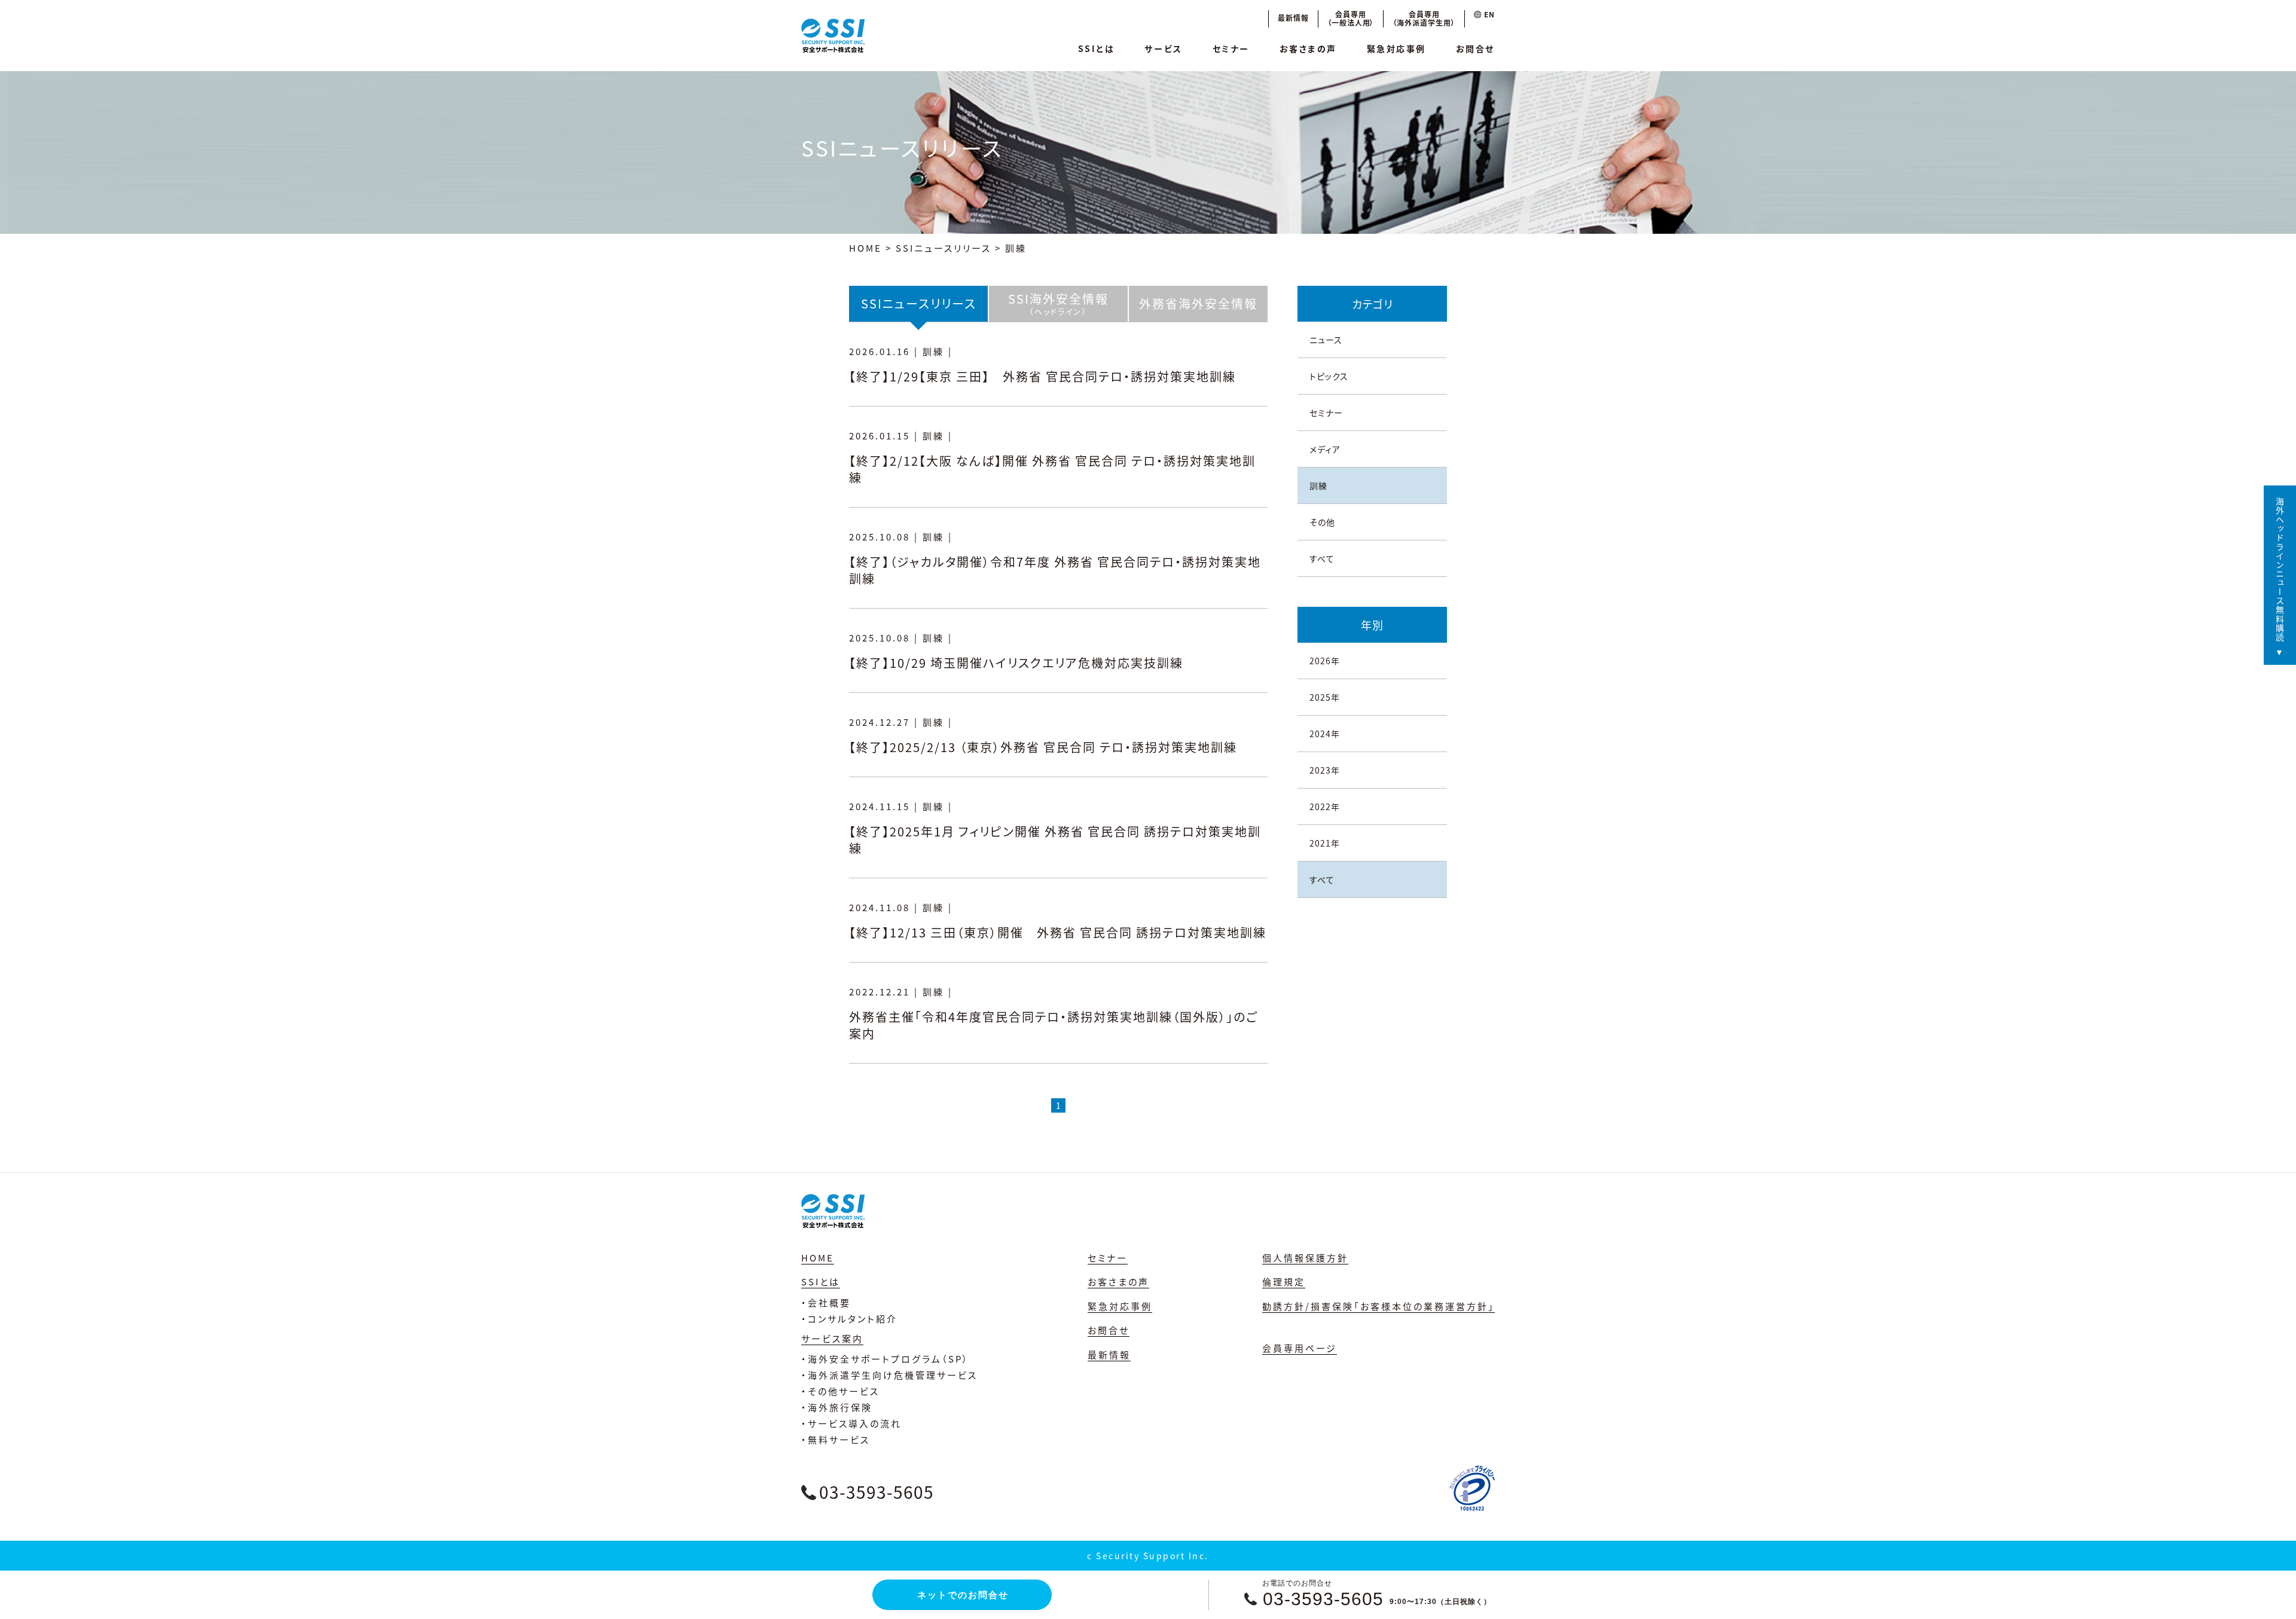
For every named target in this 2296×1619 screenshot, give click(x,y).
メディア (1325, 449)
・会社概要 (826, 1302)
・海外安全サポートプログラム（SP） (885, 1359)
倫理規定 (1284, 1282)
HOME (865, 248)
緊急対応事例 (1396, 48)
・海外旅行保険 (837, 1407)
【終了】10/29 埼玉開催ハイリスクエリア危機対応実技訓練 (1016, 663)
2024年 (1325, 734)
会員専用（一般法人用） (1351, 18)
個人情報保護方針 (1305, 1258)
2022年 (1325, 807)
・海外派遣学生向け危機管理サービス (889, 1375)
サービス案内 (832, 1338)
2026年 (1325, 661)
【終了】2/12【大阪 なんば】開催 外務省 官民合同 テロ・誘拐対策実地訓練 (1052, 469)
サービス (1163, 48)
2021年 (1325, 843)
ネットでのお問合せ (963, 1595)
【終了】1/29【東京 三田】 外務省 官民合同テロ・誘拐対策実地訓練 (1042, 376)
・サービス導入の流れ (851, 1423)
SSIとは (1097, 48)
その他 (1322, 522)
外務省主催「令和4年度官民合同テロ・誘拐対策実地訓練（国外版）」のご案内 (1054, 1025)
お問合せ (1475, 48)
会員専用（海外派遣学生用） (1424, 18)
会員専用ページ (1300, 1348)
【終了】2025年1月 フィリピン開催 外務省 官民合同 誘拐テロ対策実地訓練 (1055, 840)
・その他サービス (840, 1391)
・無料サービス (836, 1439)
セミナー (1231, 48)
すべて (1322, 558)
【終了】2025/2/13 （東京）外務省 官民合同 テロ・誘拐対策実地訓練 (1043, 747)
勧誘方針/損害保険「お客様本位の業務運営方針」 (1378, 1306)
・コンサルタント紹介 (849, 1319)
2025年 (1325, 697)
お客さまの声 (1308, 48)
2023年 (1325, 770)
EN (1488, 14)
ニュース (1326, 340)
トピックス (1329, 376)
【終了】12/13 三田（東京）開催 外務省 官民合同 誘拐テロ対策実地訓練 (1064, 932)
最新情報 (1293, 18)
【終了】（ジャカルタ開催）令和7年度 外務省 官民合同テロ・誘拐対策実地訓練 (1055, 570)
